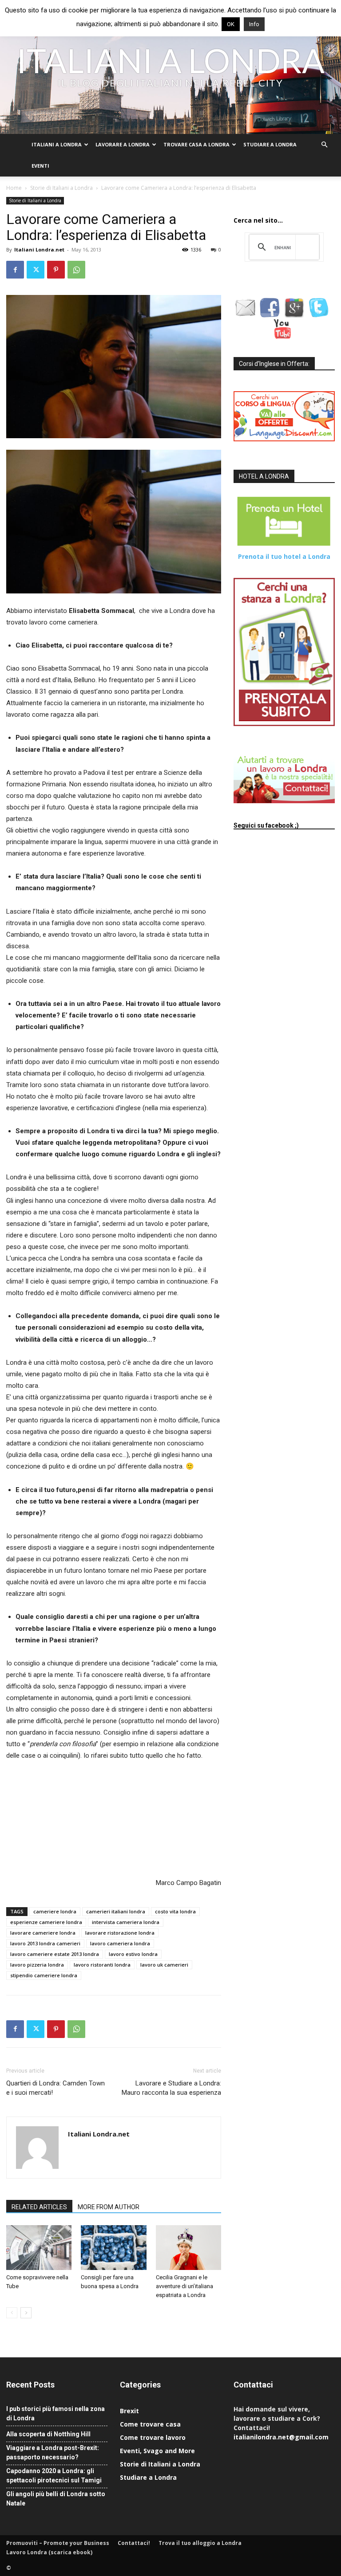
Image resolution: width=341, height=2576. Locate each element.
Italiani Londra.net (39, 249)
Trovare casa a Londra (196, 144)
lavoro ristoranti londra (102, 1965)
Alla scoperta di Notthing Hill (48, 2434)
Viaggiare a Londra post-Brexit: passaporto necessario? (53, 2452)
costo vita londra (175, 1911)
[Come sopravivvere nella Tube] (39, 2248)
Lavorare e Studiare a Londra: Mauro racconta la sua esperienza (171, 2088)
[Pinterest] (56, 270)
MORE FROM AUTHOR (109, 2207)
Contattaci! (134, 2543)
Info (254, 24)
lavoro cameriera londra (120, 1943)
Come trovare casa (150, 2424)
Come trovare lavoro (153, 2437)
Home (14, 188)
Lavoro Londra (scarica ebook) (49, 2552)
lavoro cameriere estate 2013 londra (55, 1954)
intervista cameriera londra (126, 1922)
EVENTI (40, 166)
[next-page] (26, 2313)
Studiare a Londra (270, 144)
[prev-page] (12, 2313)
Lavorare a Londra (123, 144)
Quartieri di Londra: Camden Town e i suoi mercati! (56, 2088)
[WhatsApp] (76, 270)
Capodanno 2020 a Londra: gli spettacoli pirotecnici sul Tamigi (54, 2476)
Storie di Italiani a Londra (61, 188)
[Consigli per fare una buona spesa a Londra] (113, 2248)
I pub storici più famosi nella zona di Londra (56, 2413)
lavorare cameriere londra (43, 1933)
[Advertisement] (51, 1818)
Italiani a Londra (57, 144)
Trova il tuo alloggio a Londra (200, 2543)
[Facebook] (15, 270)
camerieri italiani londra (116, 1911)
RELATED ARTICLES (39, 2207)
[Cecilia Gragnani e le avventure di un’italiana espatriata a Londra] (188, 2248)
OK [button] (231, 24)
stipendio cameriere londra (44, 1975)
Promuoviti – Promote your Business (58, 2543)
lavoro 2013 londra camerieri (45, 1943)
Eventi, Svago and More (157, 2451)
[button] (324, 145)
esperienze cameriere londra (46, 1922)
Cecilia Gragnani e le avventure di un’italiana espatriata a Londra (184, 2286)
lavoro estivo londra (133, 1954)
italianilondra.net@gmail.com (281, 2437)
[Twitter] (36, 270)
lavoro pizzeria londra (37, 1965)
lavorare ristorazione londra (120, 1933)
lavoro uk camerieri (164, 1965)
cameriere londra (55, 1911)
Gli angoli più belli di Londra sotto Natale (56, 2499)
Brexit (129, 2411)
